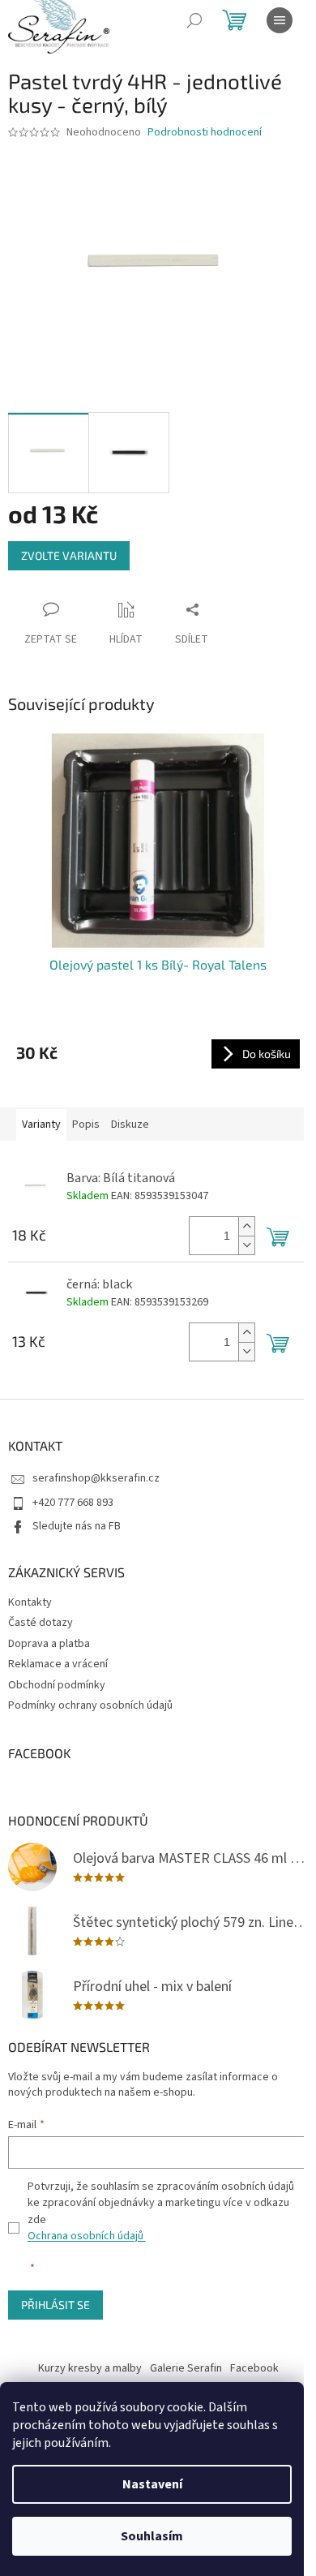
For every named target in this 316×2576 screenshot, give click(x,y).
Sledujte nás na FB (77, 1526)
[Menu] (280, 20)
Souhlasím (152, 2536)
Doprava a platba (49, 1644)
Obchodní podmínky (57, 1685)
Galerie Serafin (186, 2368)
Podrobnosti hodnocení (205, 133)
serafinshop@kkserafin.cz (96, 1478)
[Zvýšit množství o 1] (246, 1226)
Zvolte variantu (69, 555)
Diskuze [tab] (130, 1125)
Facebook (254, 2368)
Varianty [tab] (41, 1125)
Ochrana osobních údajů (87, 2236)
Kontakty (30, 1602)
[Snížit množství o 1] (246, 1245)
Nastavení (152, 2484)
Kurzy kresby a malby (90, 2368)
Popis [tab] (86, 1125)
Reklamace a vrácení (58, 1664)
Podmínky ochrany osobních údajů (90, 1705)
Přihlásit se (56, 2305)
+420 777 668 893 (73, 1503)
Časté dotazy (41, 1623)
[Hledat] (194, 20)
